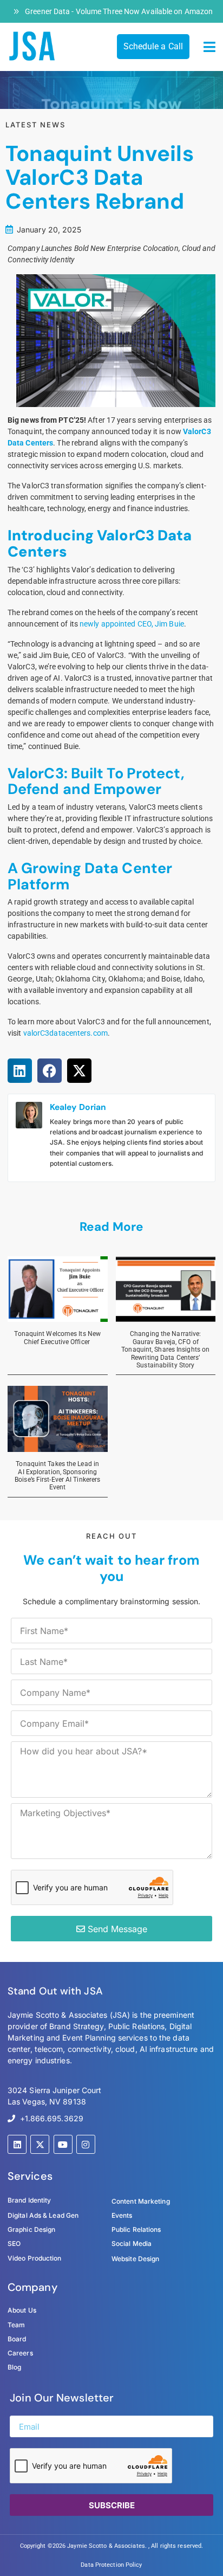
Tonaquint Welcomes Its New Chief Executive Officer (57, 1338)
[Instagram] (86, 2144)
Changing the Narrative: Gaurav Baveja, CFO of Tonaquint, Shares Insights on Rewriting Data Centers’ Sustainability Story (165, 1350)
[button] (210, 47)
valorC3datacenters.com (65, 1033)
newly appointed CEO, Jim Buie (132, 624)
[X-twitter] (40, 2144)
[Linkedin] (17, 2144)
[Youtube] (63, 2144)
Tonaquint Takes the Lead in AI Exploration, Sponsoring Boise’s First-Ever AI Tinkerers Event (57, 1476)
